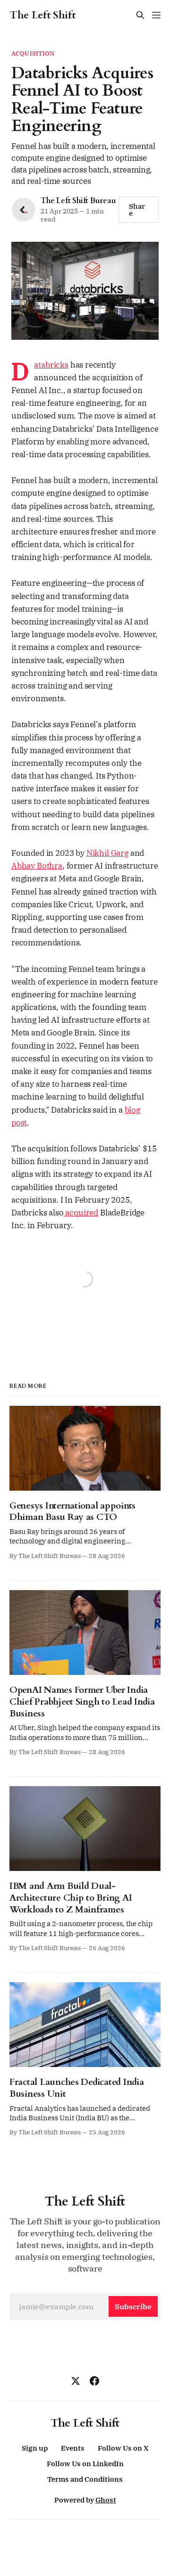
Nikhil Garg (107, 853)
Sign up (35, 2448)
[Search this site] (140, 15)
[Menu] (156, 15)
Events (73, 2448)
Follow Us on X (123, 2448)
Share (137, 210)
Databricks (51, 365)
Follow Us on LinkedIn (85, 2464)
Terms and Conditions (85, 2479)
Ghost (106, 2500)
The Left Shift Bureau (78, 201)
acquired (81, 1213)
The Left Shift (42, 15)
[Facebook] (94, 2381)
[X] (76, 2381)
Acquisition (33, 53)
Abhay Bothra (37, 866)
